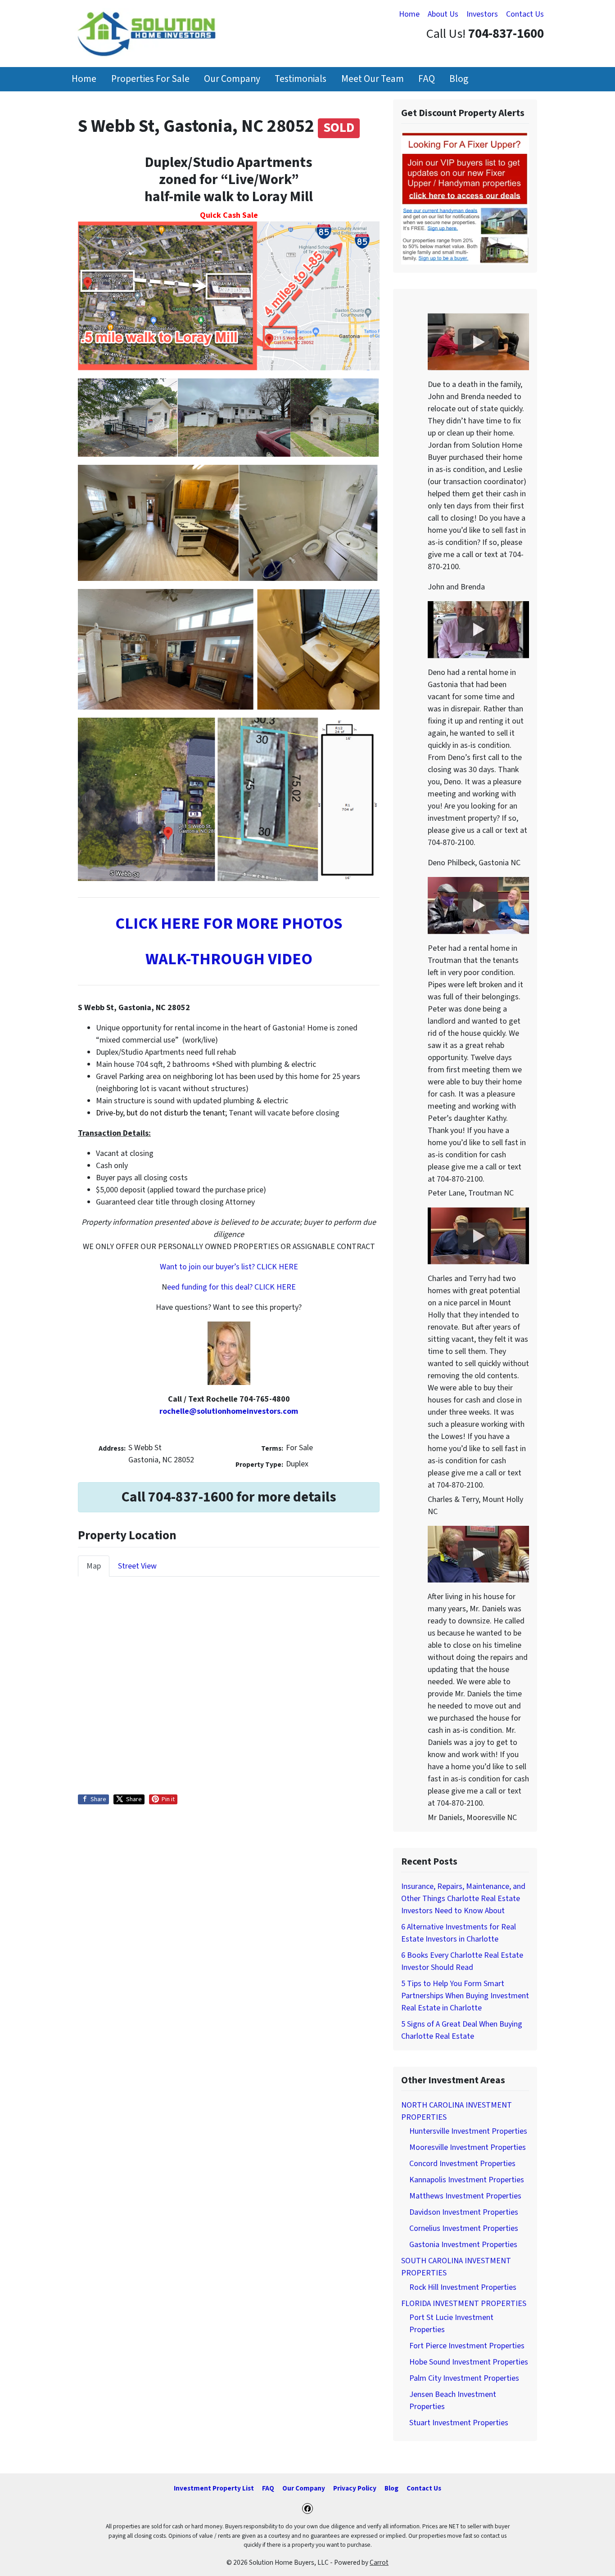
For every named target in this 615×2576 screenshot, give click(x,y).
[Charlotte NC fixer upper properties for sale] (465, 198)
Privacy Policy (355, 2488)
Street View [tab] (137, 1566)
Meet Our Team (373, 79)
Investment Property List (214, 2488)
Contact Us (525, 14)
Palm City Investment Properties (464, 2378)
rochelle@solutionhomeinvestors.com (229, 1411)
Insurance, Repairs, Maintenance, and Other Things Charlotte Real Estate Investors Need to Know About (463, 1899)
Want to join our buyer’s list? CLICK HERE (229, 1267)
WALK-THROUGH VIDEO (229, 959)
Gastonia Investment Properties (463, 2245)
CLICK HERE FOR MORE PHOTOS (229, 924)
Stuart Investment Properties (459, 2423)
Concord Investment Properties (462, 2164)
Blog (459, 79)
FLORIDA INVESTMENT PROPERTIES (464, 2304)
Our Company (232, 79)
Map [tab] (94, 1566)
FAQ (427, 79)
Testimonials (301, 79)
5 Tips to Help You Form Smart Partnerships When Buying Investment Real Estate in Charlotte (465, 1996)
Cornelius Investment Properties (464, 2228)
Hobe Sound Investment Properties (469, 2362)
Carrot (379, 2563)
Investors (482, 14)
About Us (443, 14)
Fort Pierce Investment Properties (467, 2346)
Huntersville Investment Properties (468, 2131)
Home (409, 14)
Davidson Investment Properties (464, 2212)
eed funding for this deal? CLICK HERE (231, 1287)
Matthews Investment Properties (465, 2196)
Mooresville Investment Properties (468, 2147)
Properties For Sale (150, 79)
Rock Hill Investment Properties (463, 2287)
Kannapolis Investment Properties (467, 2180)
